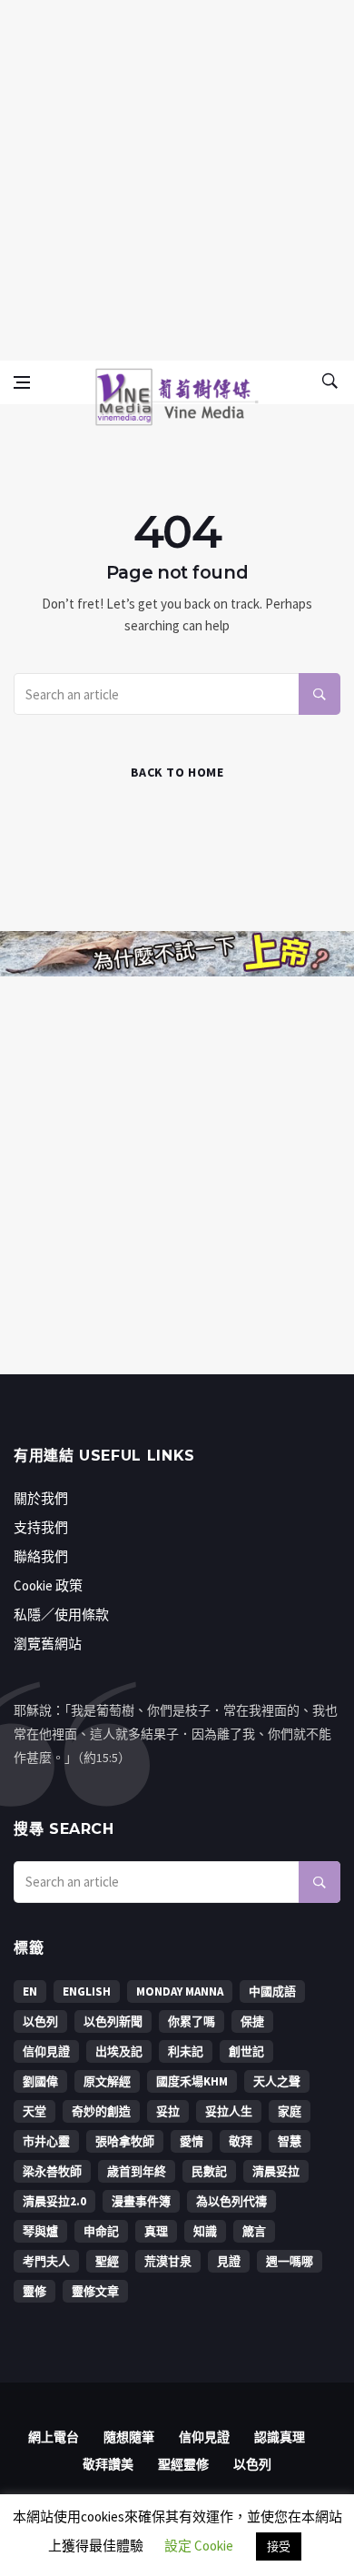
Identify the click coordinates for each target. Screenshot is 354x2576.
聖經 (107, 2261)
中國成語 (272, 1991)
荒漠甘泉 (168, 2261)
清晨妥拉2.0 (54, 2201)
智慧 (290, 2141)
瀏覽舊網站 (48, 1644)
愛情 (192, 2141)
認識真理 (280, 2437)
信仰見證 (46, 2051)
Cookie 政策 (48, 1585)
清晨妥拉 (276, 2171)
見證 (229, 2261)
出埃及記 (119, 2051)
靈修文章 (95, 2291)
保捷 (252, 2021)
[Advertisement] (177, 177)
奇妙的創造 (101, 2111)
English (87, 1991)
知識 (205, 2231)
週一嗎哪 (290, 2261)
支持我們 (41, 1527)
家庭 (290, 2111)
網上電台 (54, 2437)
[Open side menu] (22, 382)
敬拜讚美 (108, 2464)
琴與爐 (40, 2231)
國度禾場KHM (192, 2081)
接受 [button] (279, 2546)
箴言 (254, 2231)
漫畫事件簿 (141, 2201)
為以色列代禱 (231, 2201)
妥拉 (168, 2111)
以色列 (40, 2021)
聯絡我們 (41, 1556)
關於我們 (41, 1498)
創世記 (246, 2051)
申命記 (101, 2231)
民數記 (209, 2171)
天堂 (34, 2111)
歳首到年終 (137, 2171)
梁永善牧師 (52, 2171)
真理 (156, 2231)
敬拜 (241, 2141)
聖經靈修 (183, 2464)
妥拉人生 (229, 2111)
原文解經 (107, 2081)
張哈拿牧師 (125, 2141)
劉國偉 (40, 2081)
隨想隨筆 (129, 2437)
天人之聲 (277, 2081)
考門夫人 (46, 2261)
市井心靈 (46, 2141)
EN (30, 1991)
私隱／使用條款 (61, 1615)
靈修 (34, 2291)
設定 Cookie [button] (199, 2546)
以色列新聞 (113, 2021)
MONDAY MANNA (180, 1991)
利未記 (186, 2051)
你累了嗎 (192, 2021)
